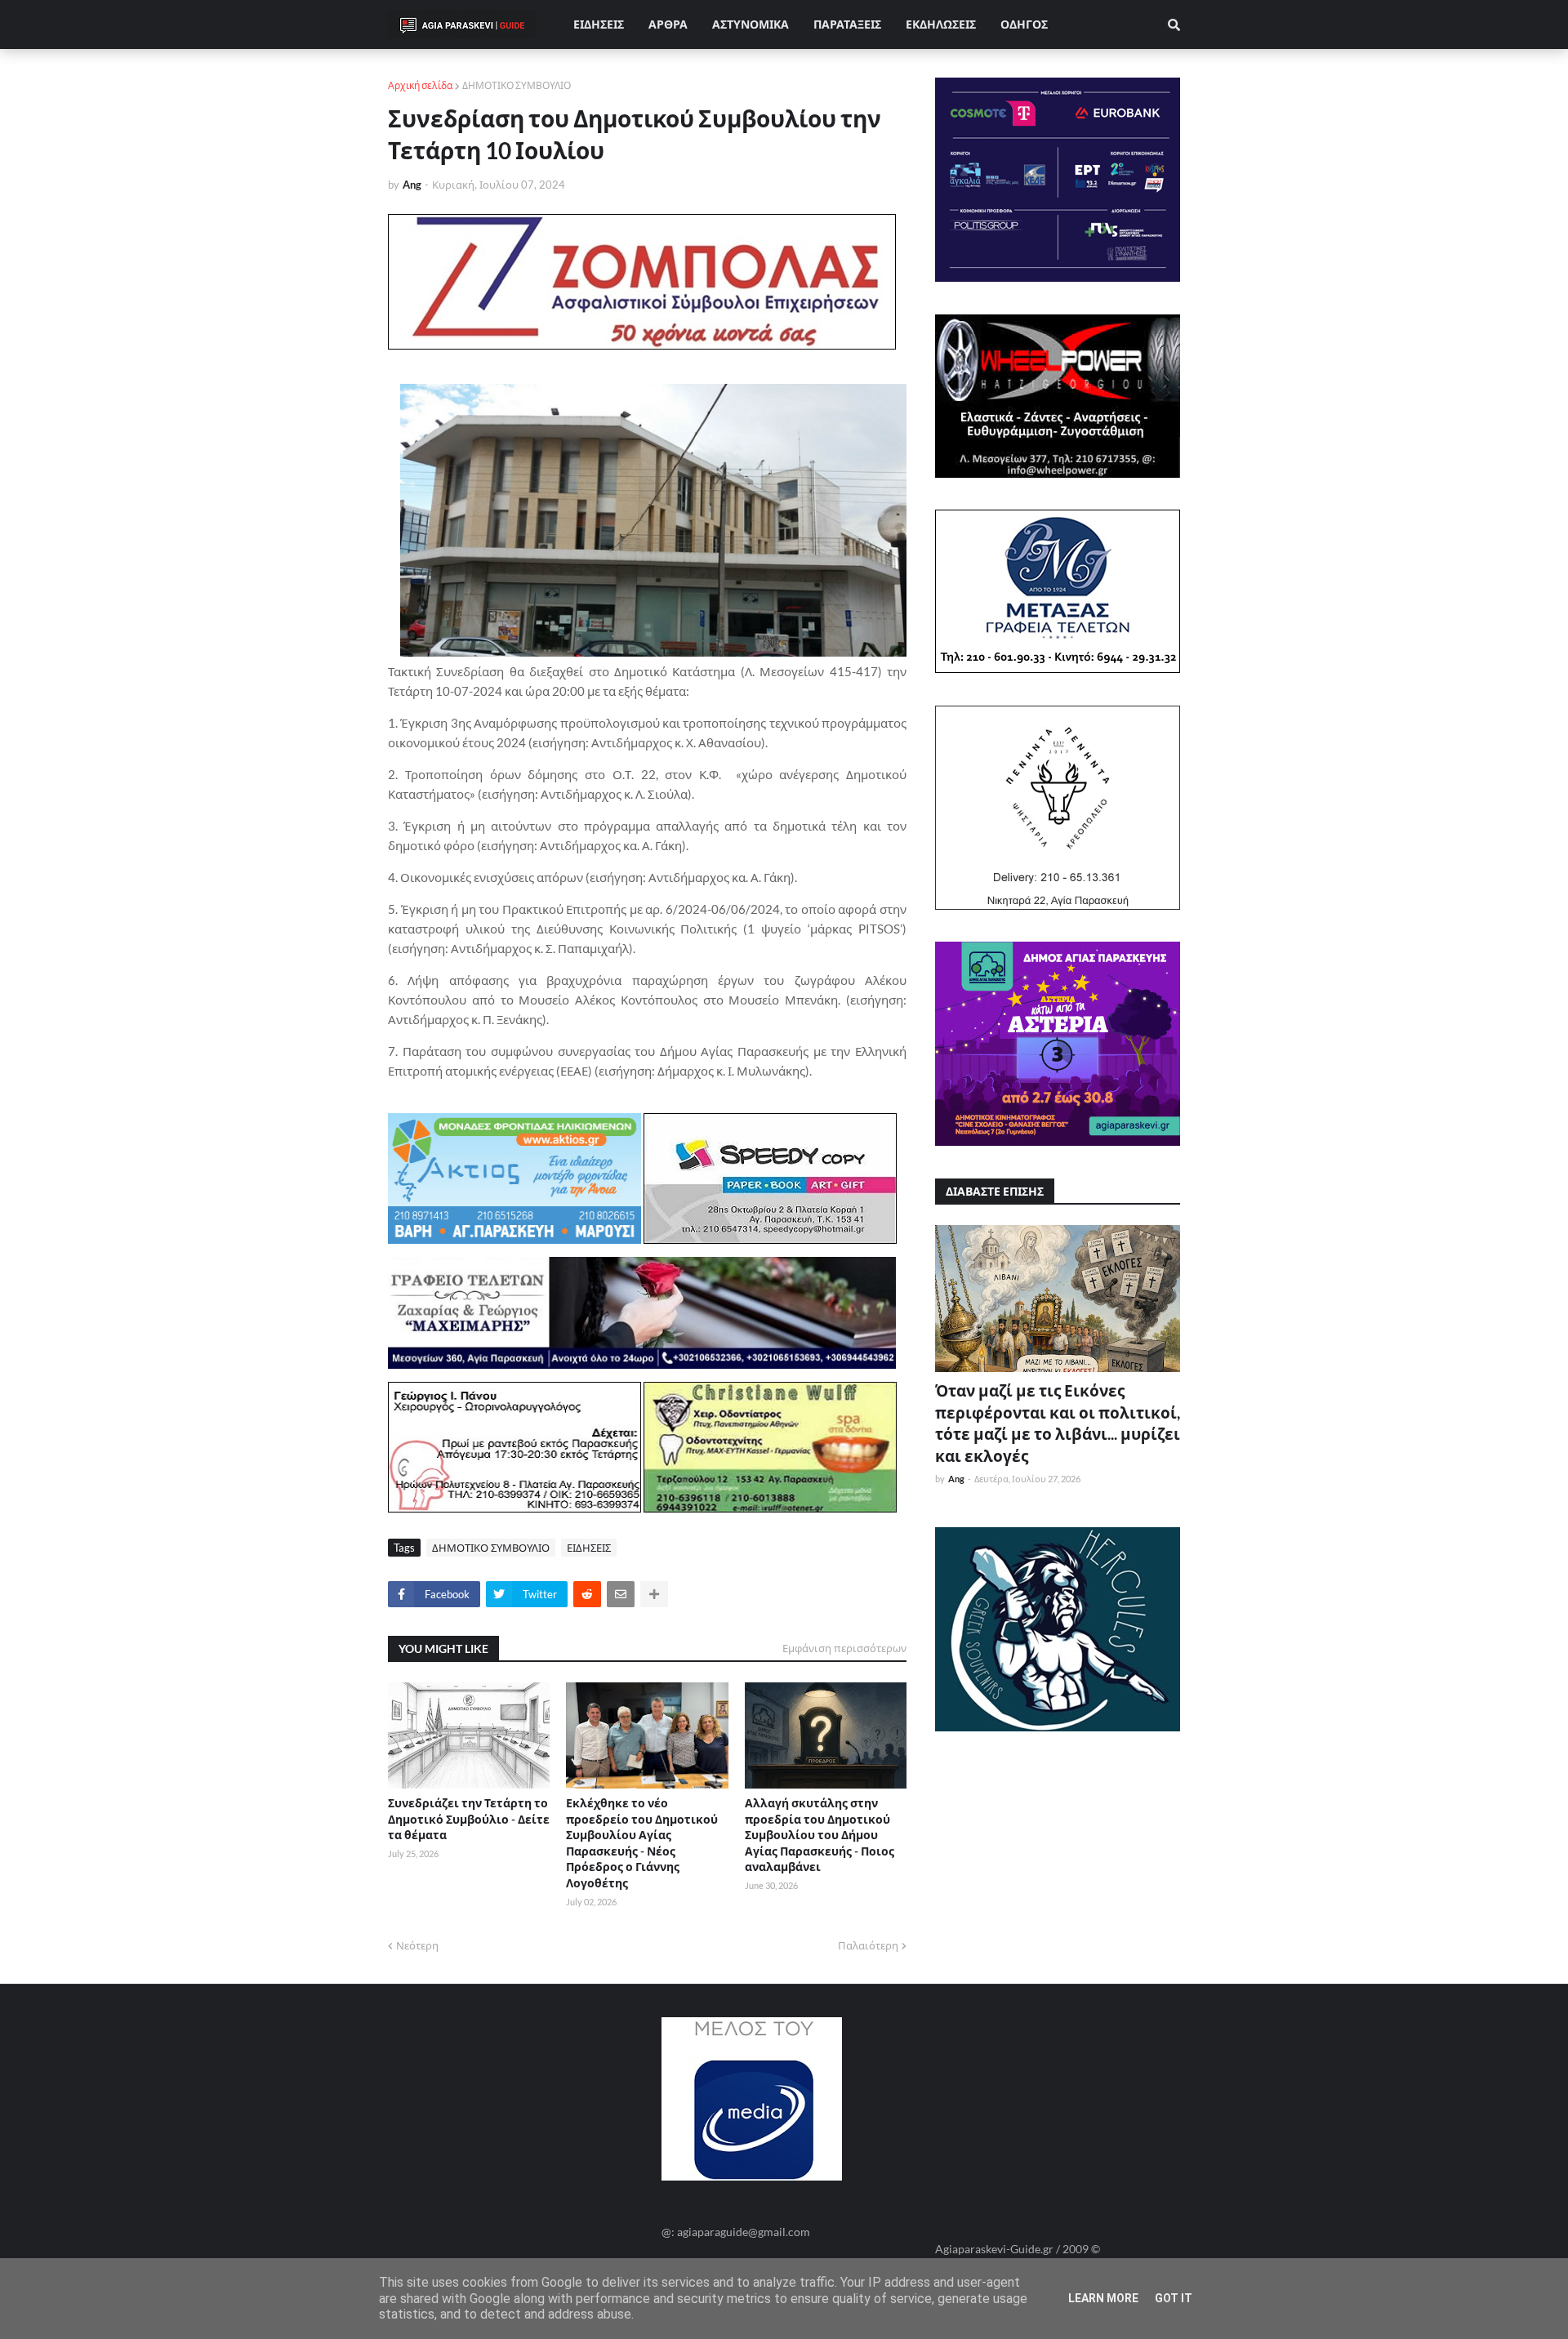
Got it (1174, 2298)
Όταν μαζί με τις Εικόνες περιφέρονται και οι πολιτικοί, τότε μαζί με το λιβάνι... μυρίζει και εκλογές (1058, 1423)
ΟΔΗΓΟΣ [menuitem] (1024, 24)
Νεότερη (417, 1945)
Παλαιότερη (868, 1945)
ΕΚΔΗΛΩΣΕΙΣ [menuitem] (941, 24)
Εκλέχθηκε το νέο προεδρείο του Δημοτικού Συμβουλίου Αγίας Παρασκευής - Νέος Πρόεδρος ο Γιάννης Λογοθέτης (642, 1843)
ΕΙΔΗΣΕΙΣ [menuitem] (599, 24)
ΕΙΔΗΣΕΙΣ (589, 1548)
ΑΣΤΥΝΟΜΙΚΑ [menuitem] (751, 24)
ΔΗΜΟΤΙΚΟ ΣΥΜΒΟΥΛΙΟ (517, 85)
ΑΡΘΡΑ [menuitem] (668, 24)
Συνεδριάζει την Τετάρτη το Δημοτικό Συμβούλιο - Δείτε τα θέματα (469, 1819)
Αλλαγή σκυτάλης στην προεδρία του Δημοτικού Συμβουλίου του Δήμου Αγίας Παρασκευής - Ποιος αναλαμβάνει (820, 1835)
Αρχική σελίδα (420, 85)
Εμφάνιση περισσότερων (844, 1648)
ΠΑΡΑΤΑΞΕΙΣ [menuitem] (847, 24)
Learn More (1103, 2298)
